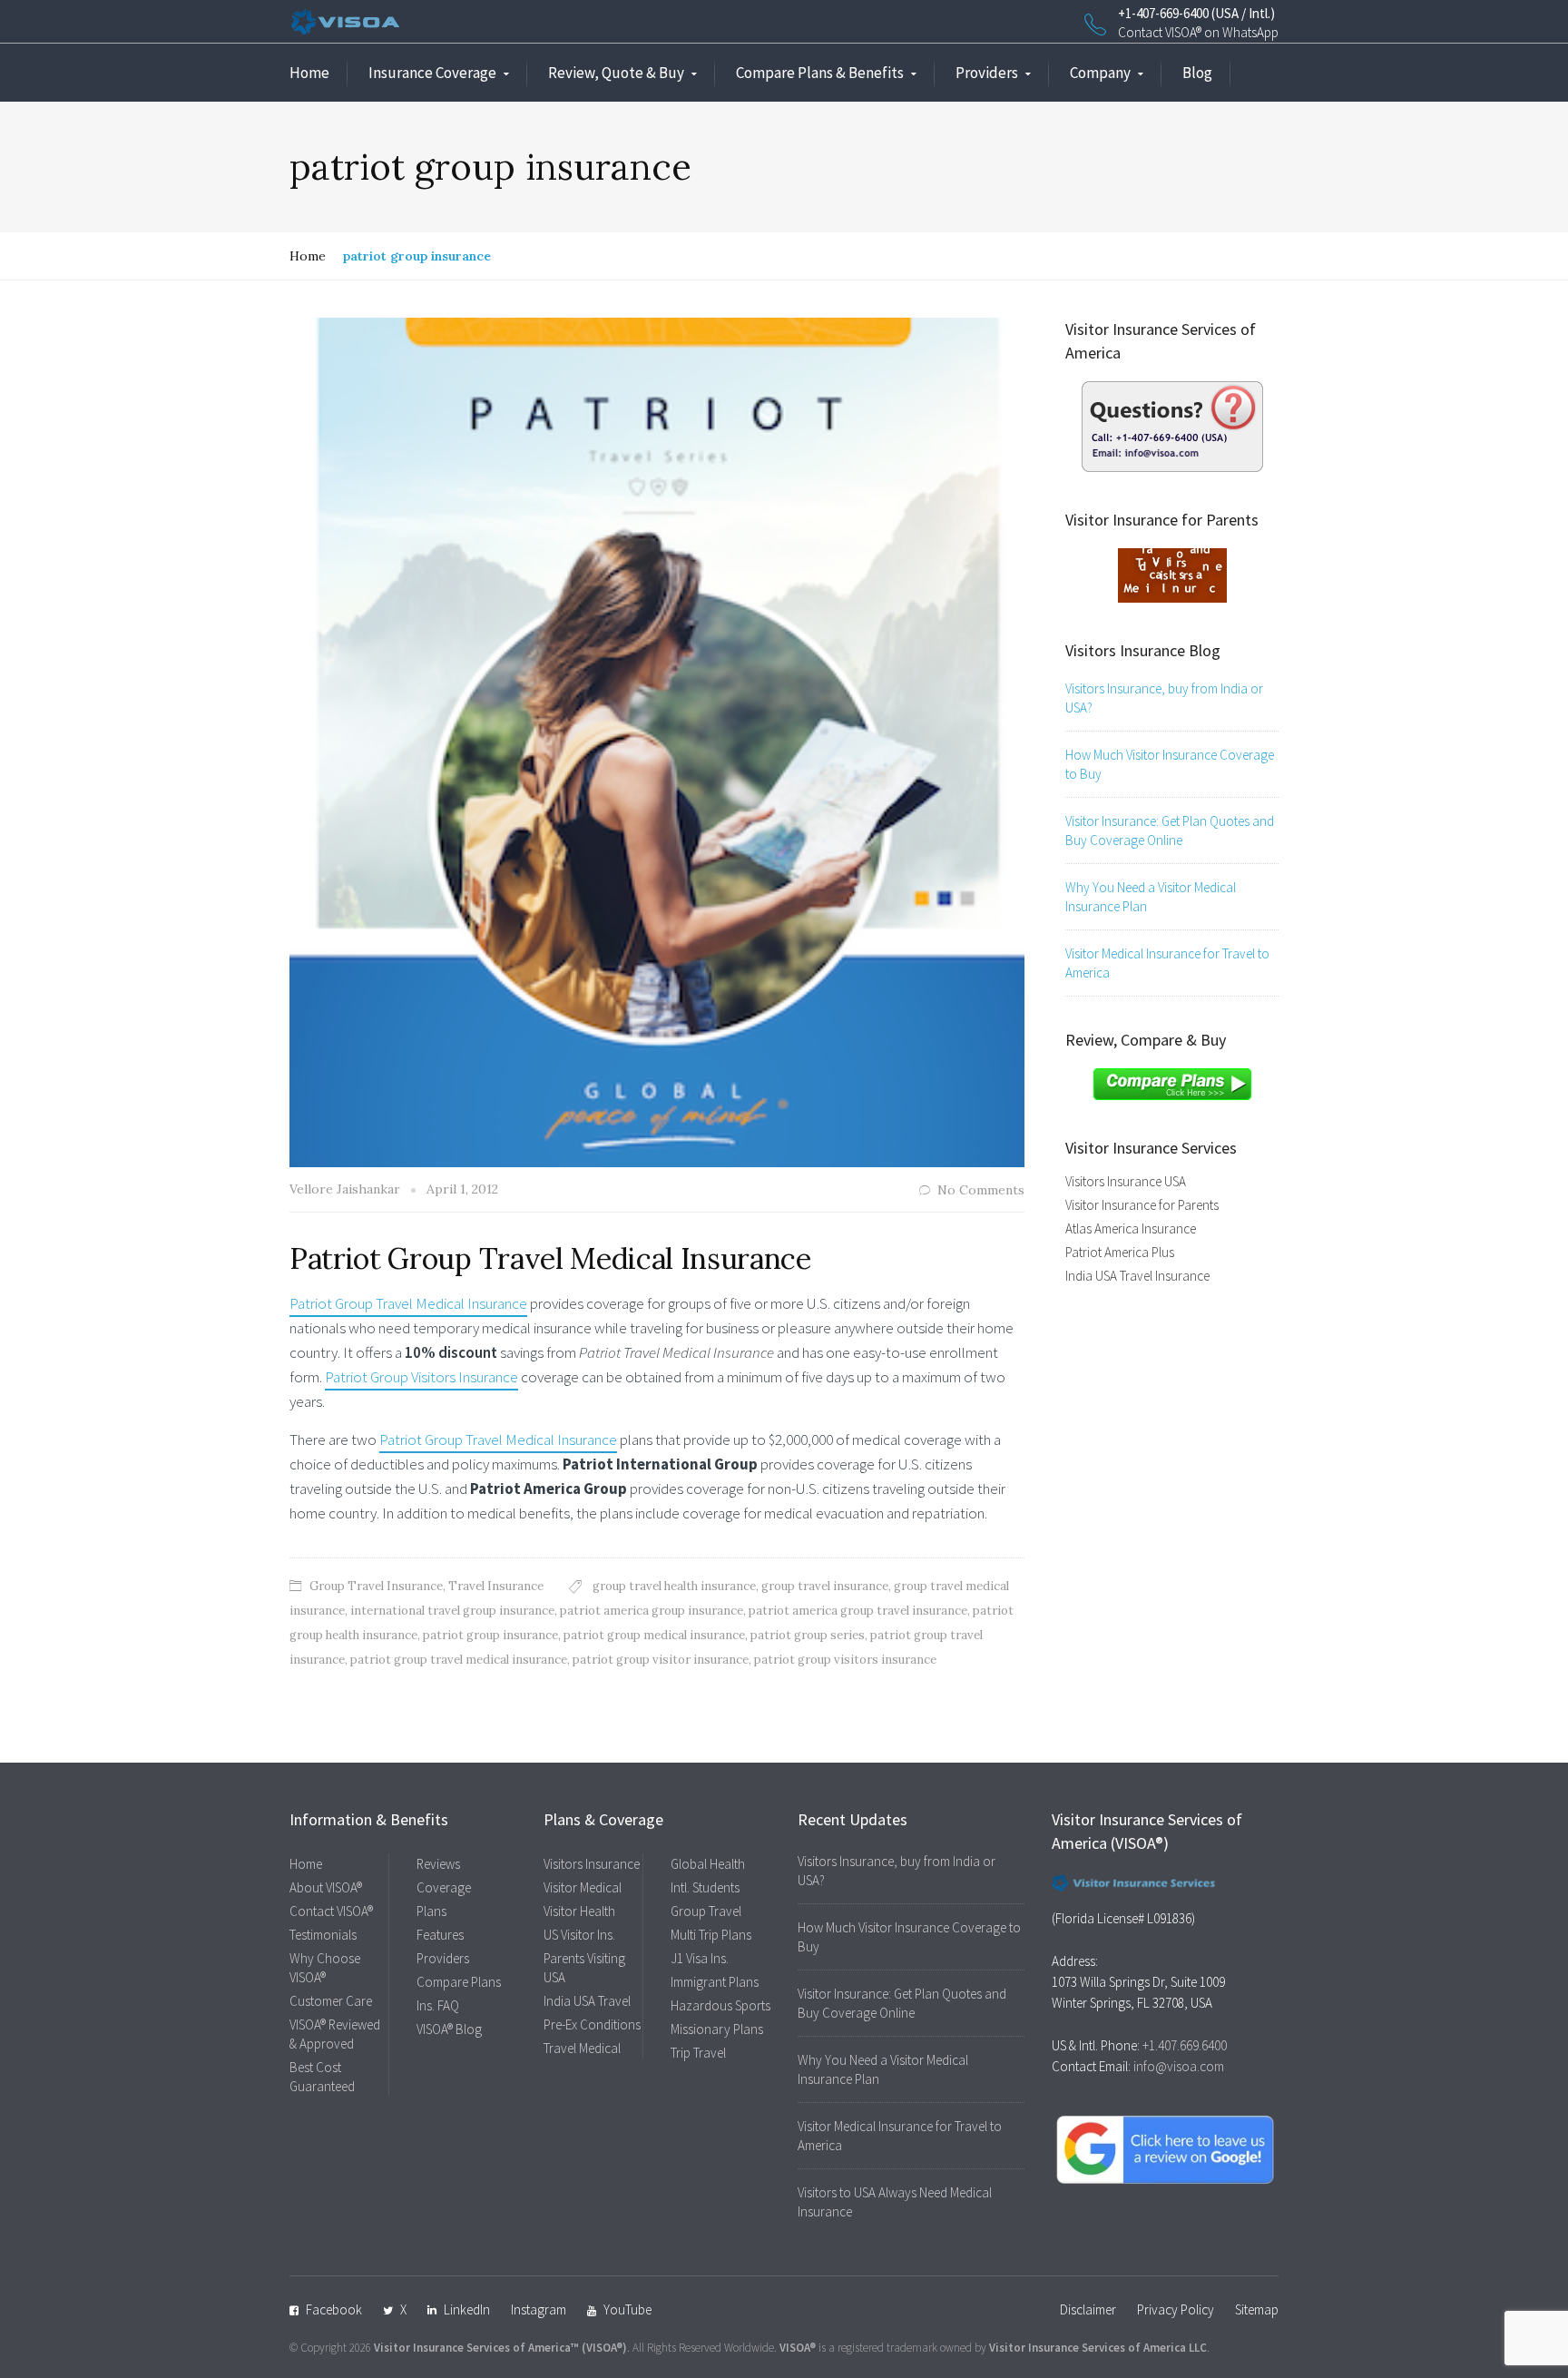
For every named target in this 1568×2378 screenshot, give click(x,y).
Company (1100, 73)
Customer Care (331, 2001)
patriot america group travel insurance (858, 1611)
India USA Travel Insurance (1137, 1276)
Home (309, 73)
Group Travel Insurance (376, 1586)
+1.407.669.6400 (1185, 2045)
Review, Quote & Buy (616, 73)
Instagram (539, 2309)
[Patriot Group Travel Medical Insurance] (657, 741)
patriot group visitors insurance (845, 1660)
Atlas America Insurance (1131, 1228)
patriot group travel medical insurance (459, 1660)
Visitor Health (579, 1911)
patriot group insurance (490, 1635)
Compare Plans (459, 1982)
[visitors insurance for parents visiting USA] (1172, 574)
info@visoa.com (1179, 2066)
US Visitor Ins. (579, 1935)
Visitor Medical (583, 1887)
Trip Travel (698, 2053)
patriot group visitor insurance (661, 1660)
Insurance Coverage (432, 73)
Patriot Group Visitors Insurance (421, 1377)
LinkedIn (467, 2309)
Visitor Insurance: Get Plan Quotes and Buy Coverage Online (1170, 830)
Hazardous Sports (720, 2005)
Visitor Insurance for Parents (1142, 1205)
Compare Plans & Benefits (820, 73)
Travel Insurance (496, 1586)
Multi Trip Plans (711, 1935)
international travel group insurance (452, 1611)
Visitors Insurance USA (1126, 1181)
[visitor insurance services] (1172, 425)
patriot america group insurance (652, 1611)
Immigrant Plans (715, 1982)
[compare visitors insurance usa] (1172, 1083)
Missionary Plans (717, 2029)
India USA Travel (587, 2001)
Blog (1197, 73)
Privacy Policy (1176, 2309)
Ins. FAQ (438, 2005)
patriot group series (808, 1635)
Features (440, 1935)
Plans (431, 1911)
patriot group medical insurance (654, 1635)
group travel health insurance (674, 1586)
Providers (987, 73)
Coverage (444, 1887)
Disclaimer (1088, 2309)
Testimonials (323, 1935)
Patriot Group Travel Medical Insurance (550, 1258)
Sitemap (1257, 2309)
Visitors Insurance (592, 1864)
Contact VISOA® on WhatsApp (1198, 32)
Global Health (708, 1864)
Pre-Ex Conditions (592, 2024)
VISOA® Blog (449, 2029)
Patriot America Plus (1120, 1252)
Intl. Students (705, 1887)
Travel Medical (582, 2048)
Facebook (334, 2309)
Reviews (438, 1864)
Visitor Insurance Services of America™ (476, 2348)
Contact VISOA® (331, 1911)
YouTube (627, 2309)
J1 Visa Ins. (700, 1958)
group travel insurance (825, 1586)
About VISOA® (326, 1887)
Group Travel (706, 1911)
